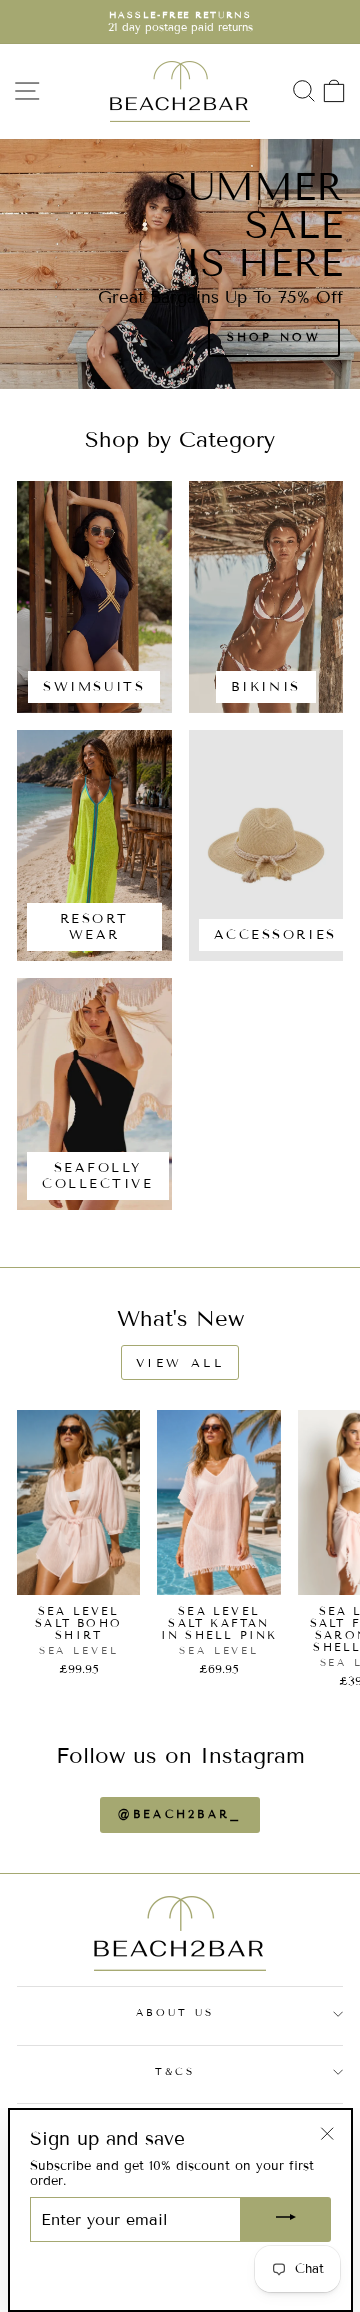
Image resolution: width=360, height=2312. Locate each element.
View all (180, 1362)
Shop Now (276, 354)
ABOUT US (175, 2012)
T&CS (175, 2071)
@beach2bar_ (179, 1814)
